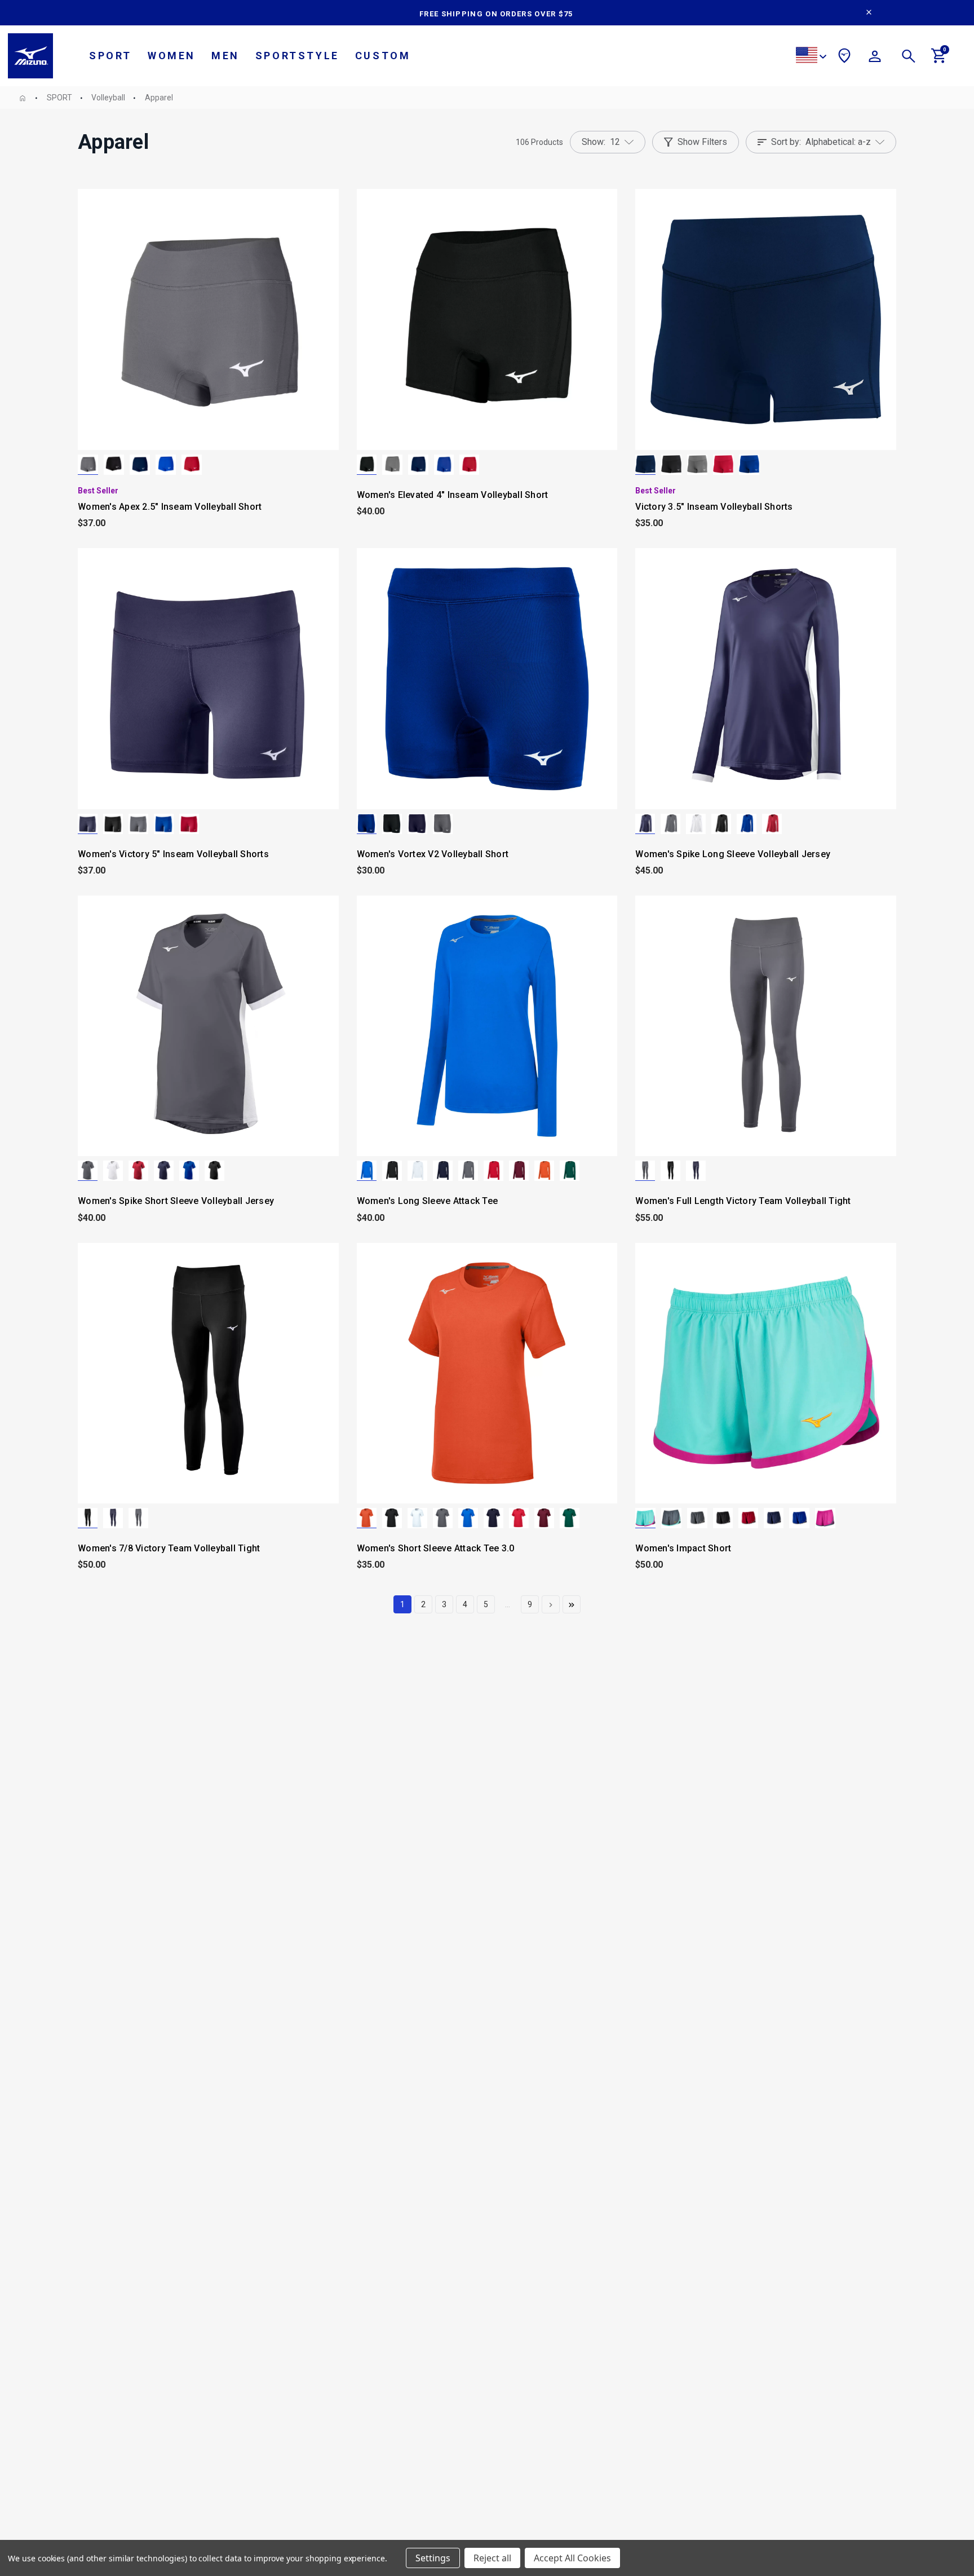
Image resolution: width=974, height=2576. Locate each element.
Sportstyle (297, 56)
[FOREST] (570, 1171)
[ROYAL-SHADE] (799, 1518)
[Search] (909, 58)
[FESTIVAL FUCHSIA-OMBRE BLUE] (825, 1518)
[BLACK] (114, 465)
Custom (383, 56)
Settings (433, 2558)
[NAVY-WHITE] (645, 824)
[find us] (844, 58)
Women (172, 56)
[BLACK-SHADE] (723, 1518)
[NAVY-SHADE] (774, 1518)
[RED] (192, 465)
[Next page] (551, 1604)
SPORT (110, 56)
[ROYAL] (166, 465)
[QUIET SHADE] (88, 465)
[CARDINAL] (519, 1171)
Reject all (492, 2558)
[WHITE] (696, 824)
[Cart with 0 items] (939, 60)
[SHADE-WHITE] (670, 824)
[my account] (875, 58)
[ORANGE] (544, 1171)
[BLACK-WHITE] (721, 824)
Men (225, 56)
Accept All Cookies (572, 2558)
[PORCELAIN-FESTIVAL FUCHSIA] (645, 1518)
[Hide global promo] (869, 14)
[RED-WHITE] (772, 824)
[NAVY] (140, 465)
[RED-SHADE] (748, 1518)
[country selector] (811, 57)
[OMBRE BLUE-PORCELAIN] (671, 1518)
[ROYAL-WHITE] (747, 824)
